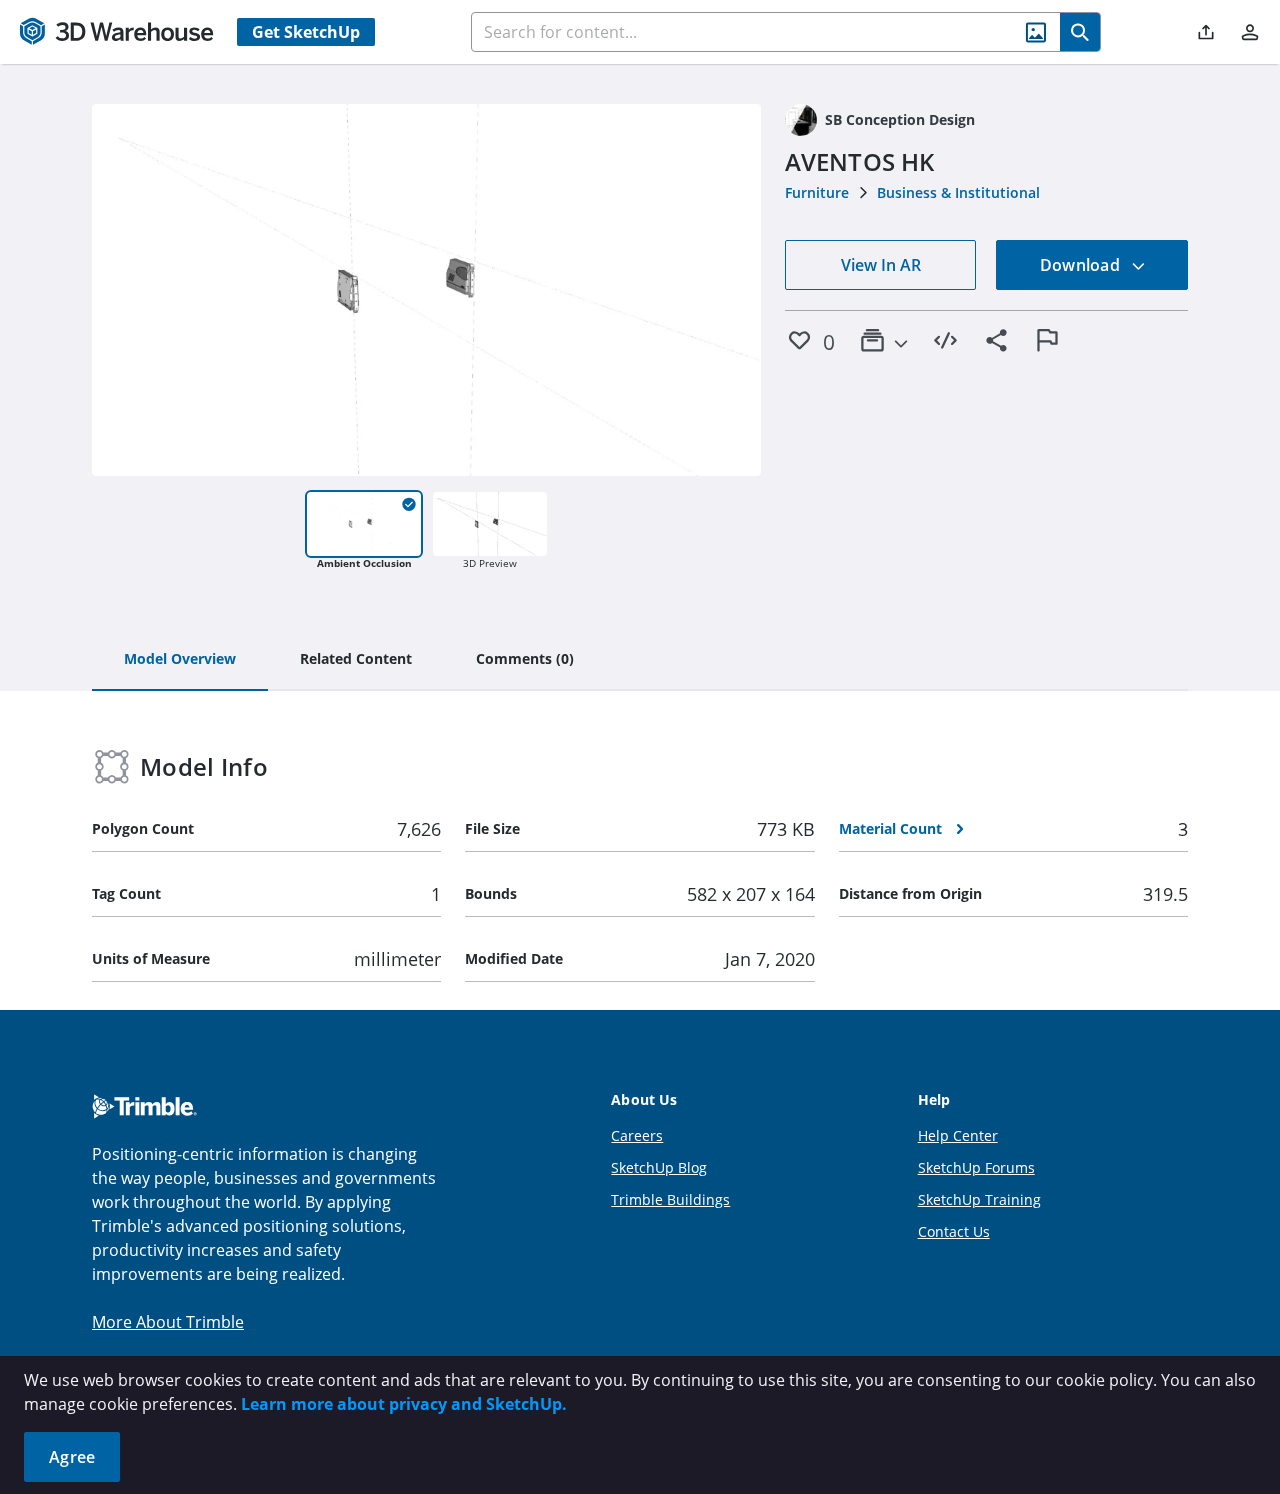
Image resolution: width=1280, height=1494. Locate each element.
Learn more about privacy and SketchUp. (404, 1404)
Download (1082, 265)
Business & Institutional (958, 192)
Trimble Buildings (670, 1199)
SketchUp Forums (976, 1167)
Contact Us (954, 1231)
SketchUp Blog (659, 1167)
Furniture (817, 192)
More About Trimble (168, 1322)
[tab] (180, 660)
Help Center (958, 1135)
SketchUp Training (979, 1199)
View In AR (881, 265)
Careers (637, 1135)
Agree (72, 1457)
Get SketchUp (306, 32)
